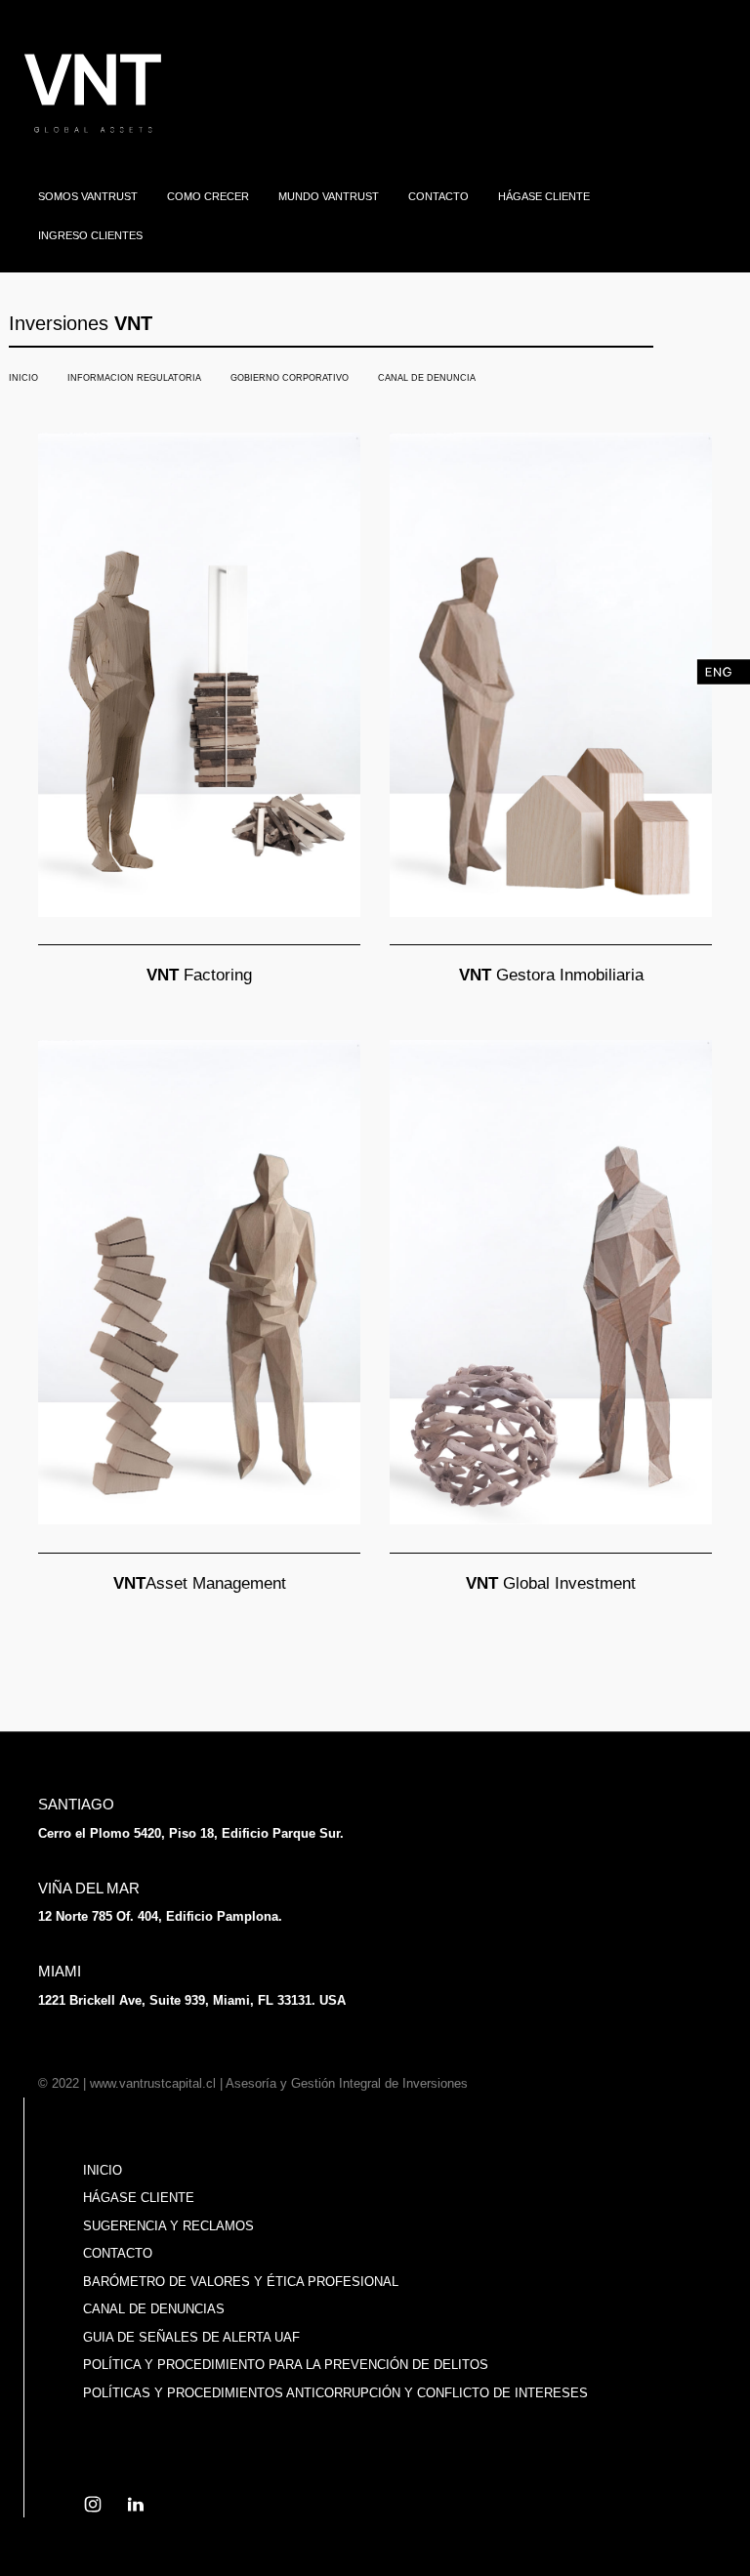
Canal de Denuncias (154, 2309)
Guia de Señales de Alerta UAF (191, 2337)
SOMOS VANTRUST (88, 196)
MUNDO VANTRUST (329, 196)
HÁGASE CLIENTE (544, 196)
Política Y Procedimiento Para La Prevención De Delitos (286, 2365)
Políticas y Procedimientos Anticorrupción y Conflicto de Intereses (335, 2393)
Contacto (118, 2253)
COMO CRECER (208, 196)
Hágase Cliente (139, 2198)
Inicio (103, 2170)
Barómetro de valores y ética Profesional (241, 2282)
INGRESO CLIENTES (90, 235)
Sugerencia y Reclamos (168, 2226)
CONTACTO (438, 196)
